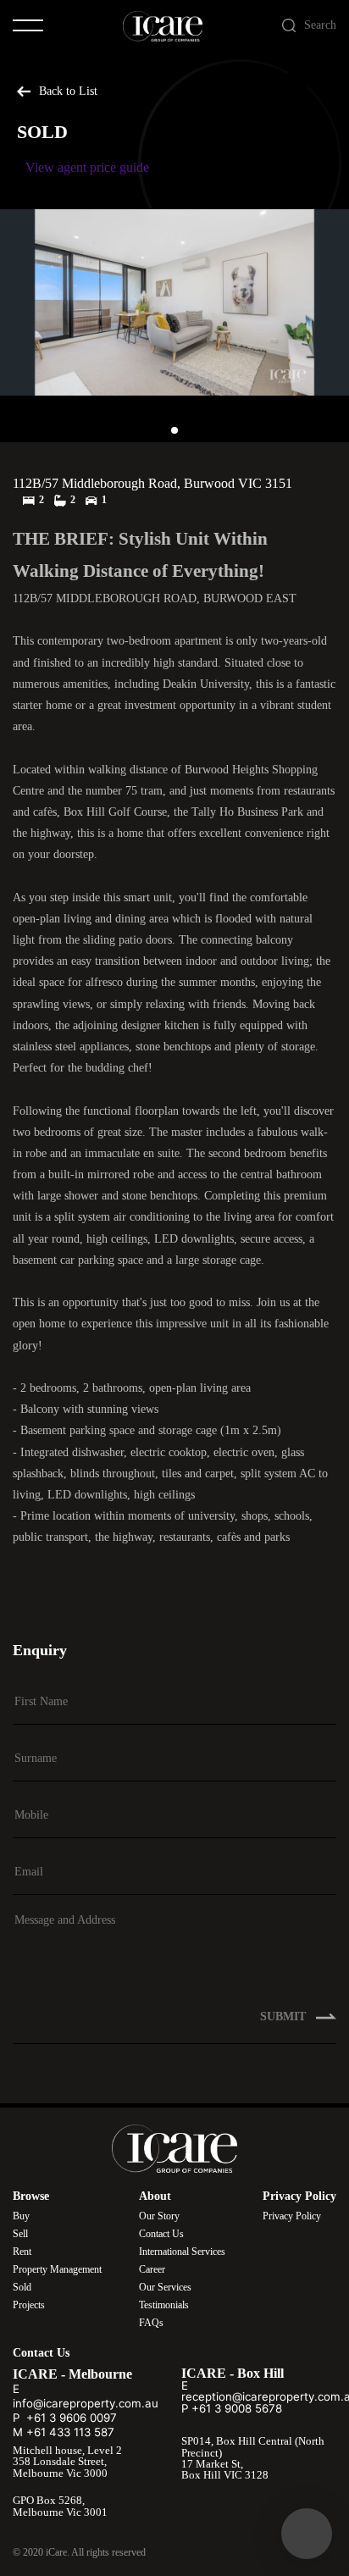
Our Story (159, 2216)
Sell (20, 2234)
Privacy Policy (292, 2216)
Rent (22, 2252)
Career (152, 2269)
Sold (22, 2287)
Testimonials (164, 2305)
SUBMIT (285, 2016)
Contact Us (161, 2234)
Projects (29, 2305)
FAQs (151, 2323)
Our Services (165, 2287)
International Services (182, 2252)
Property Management (57, 2269)
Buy (21, 2216)
